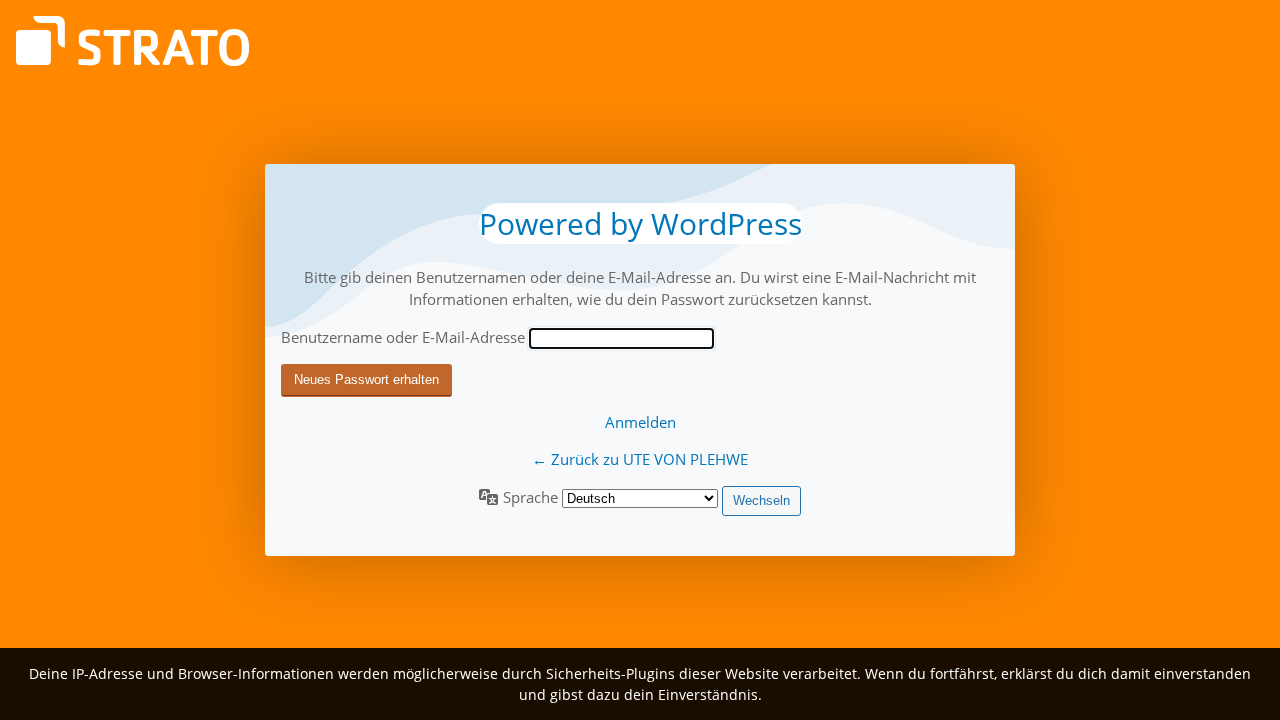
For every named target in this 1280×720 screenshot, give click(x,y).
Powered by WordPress (640, 223)
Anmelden (640, 422)
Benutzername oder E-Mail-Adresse (403, 337)
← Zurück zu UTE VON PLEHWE (640, 459)
